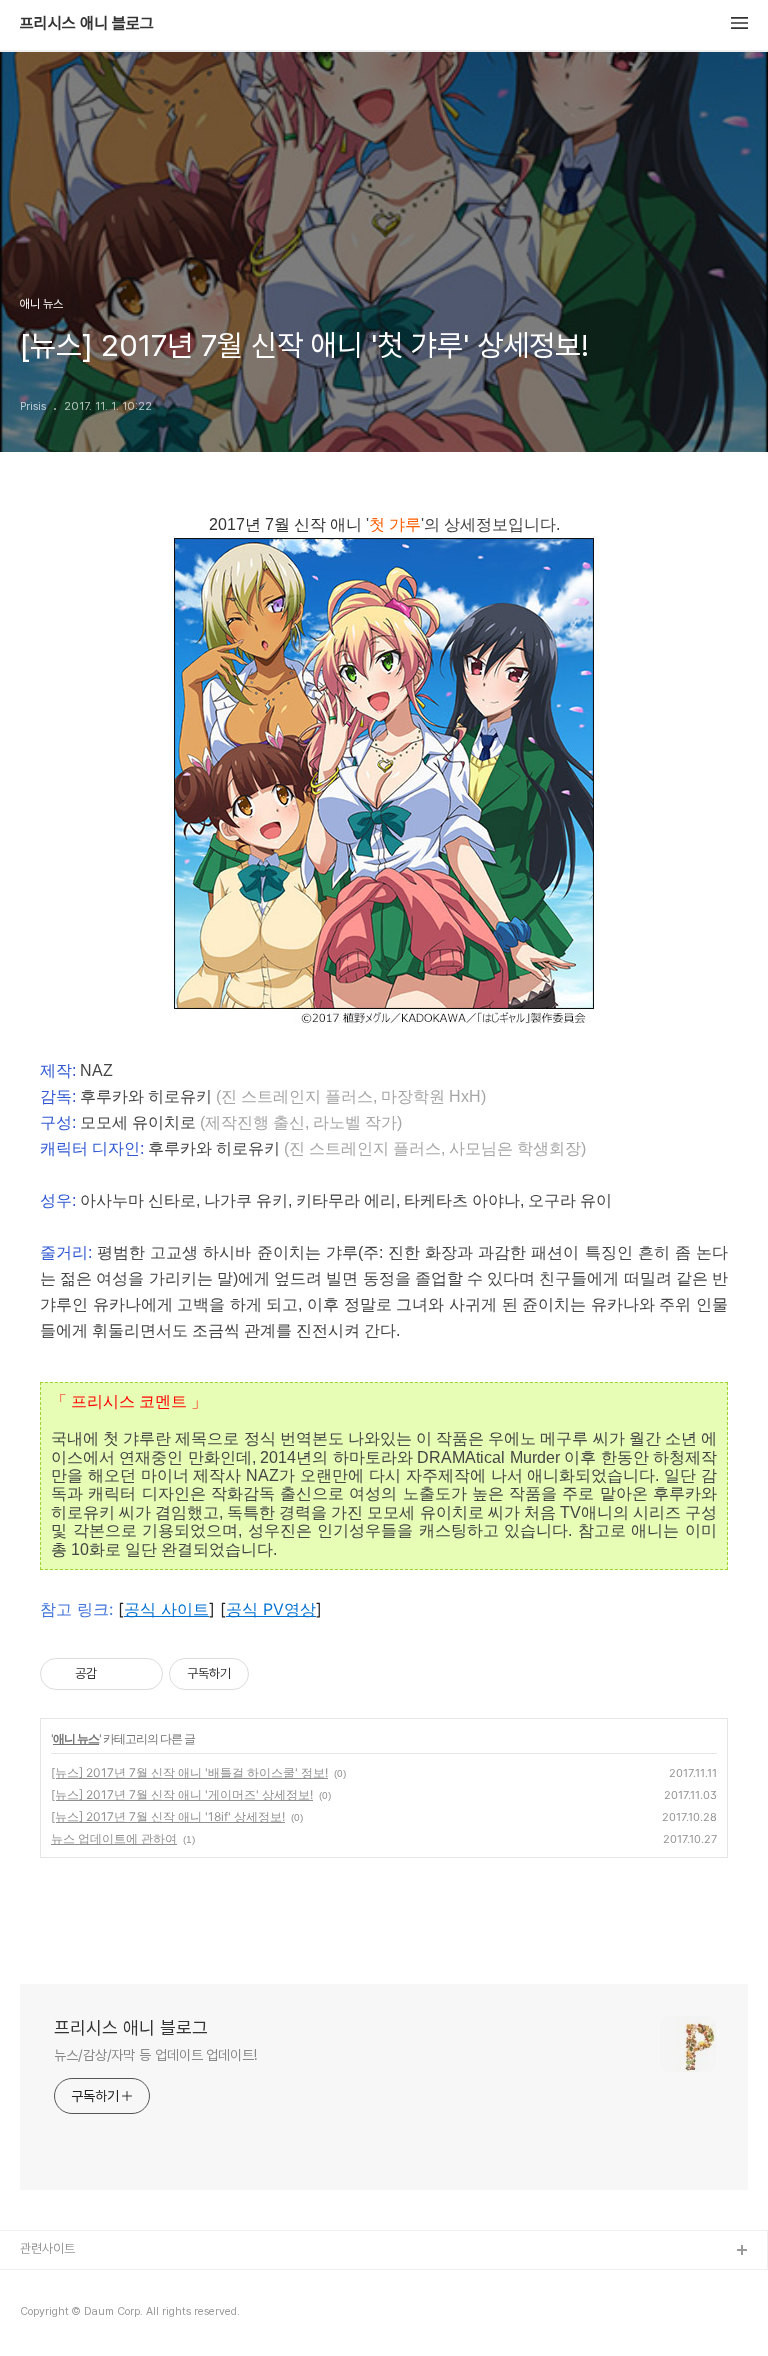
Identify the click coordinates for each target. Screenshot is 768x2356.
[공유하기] (115, 1674)
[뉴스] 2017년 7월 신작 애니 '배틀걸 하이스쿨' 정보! (189, 1772)
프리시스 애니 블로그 (87, 24)
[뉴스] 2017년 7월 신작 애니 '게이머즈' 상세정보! (182, 1794)
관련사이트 (47, 2248)
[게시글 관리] (140, 1674)
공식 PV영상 (271, 1609)
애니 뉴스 (76, 1738)
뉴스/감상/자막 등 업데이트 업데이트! (155, 2055)
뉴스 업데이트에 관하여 (114, 1838)
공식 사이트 (166, 1609)
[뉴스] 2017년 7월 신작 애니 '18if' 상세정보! (168, 1816)
